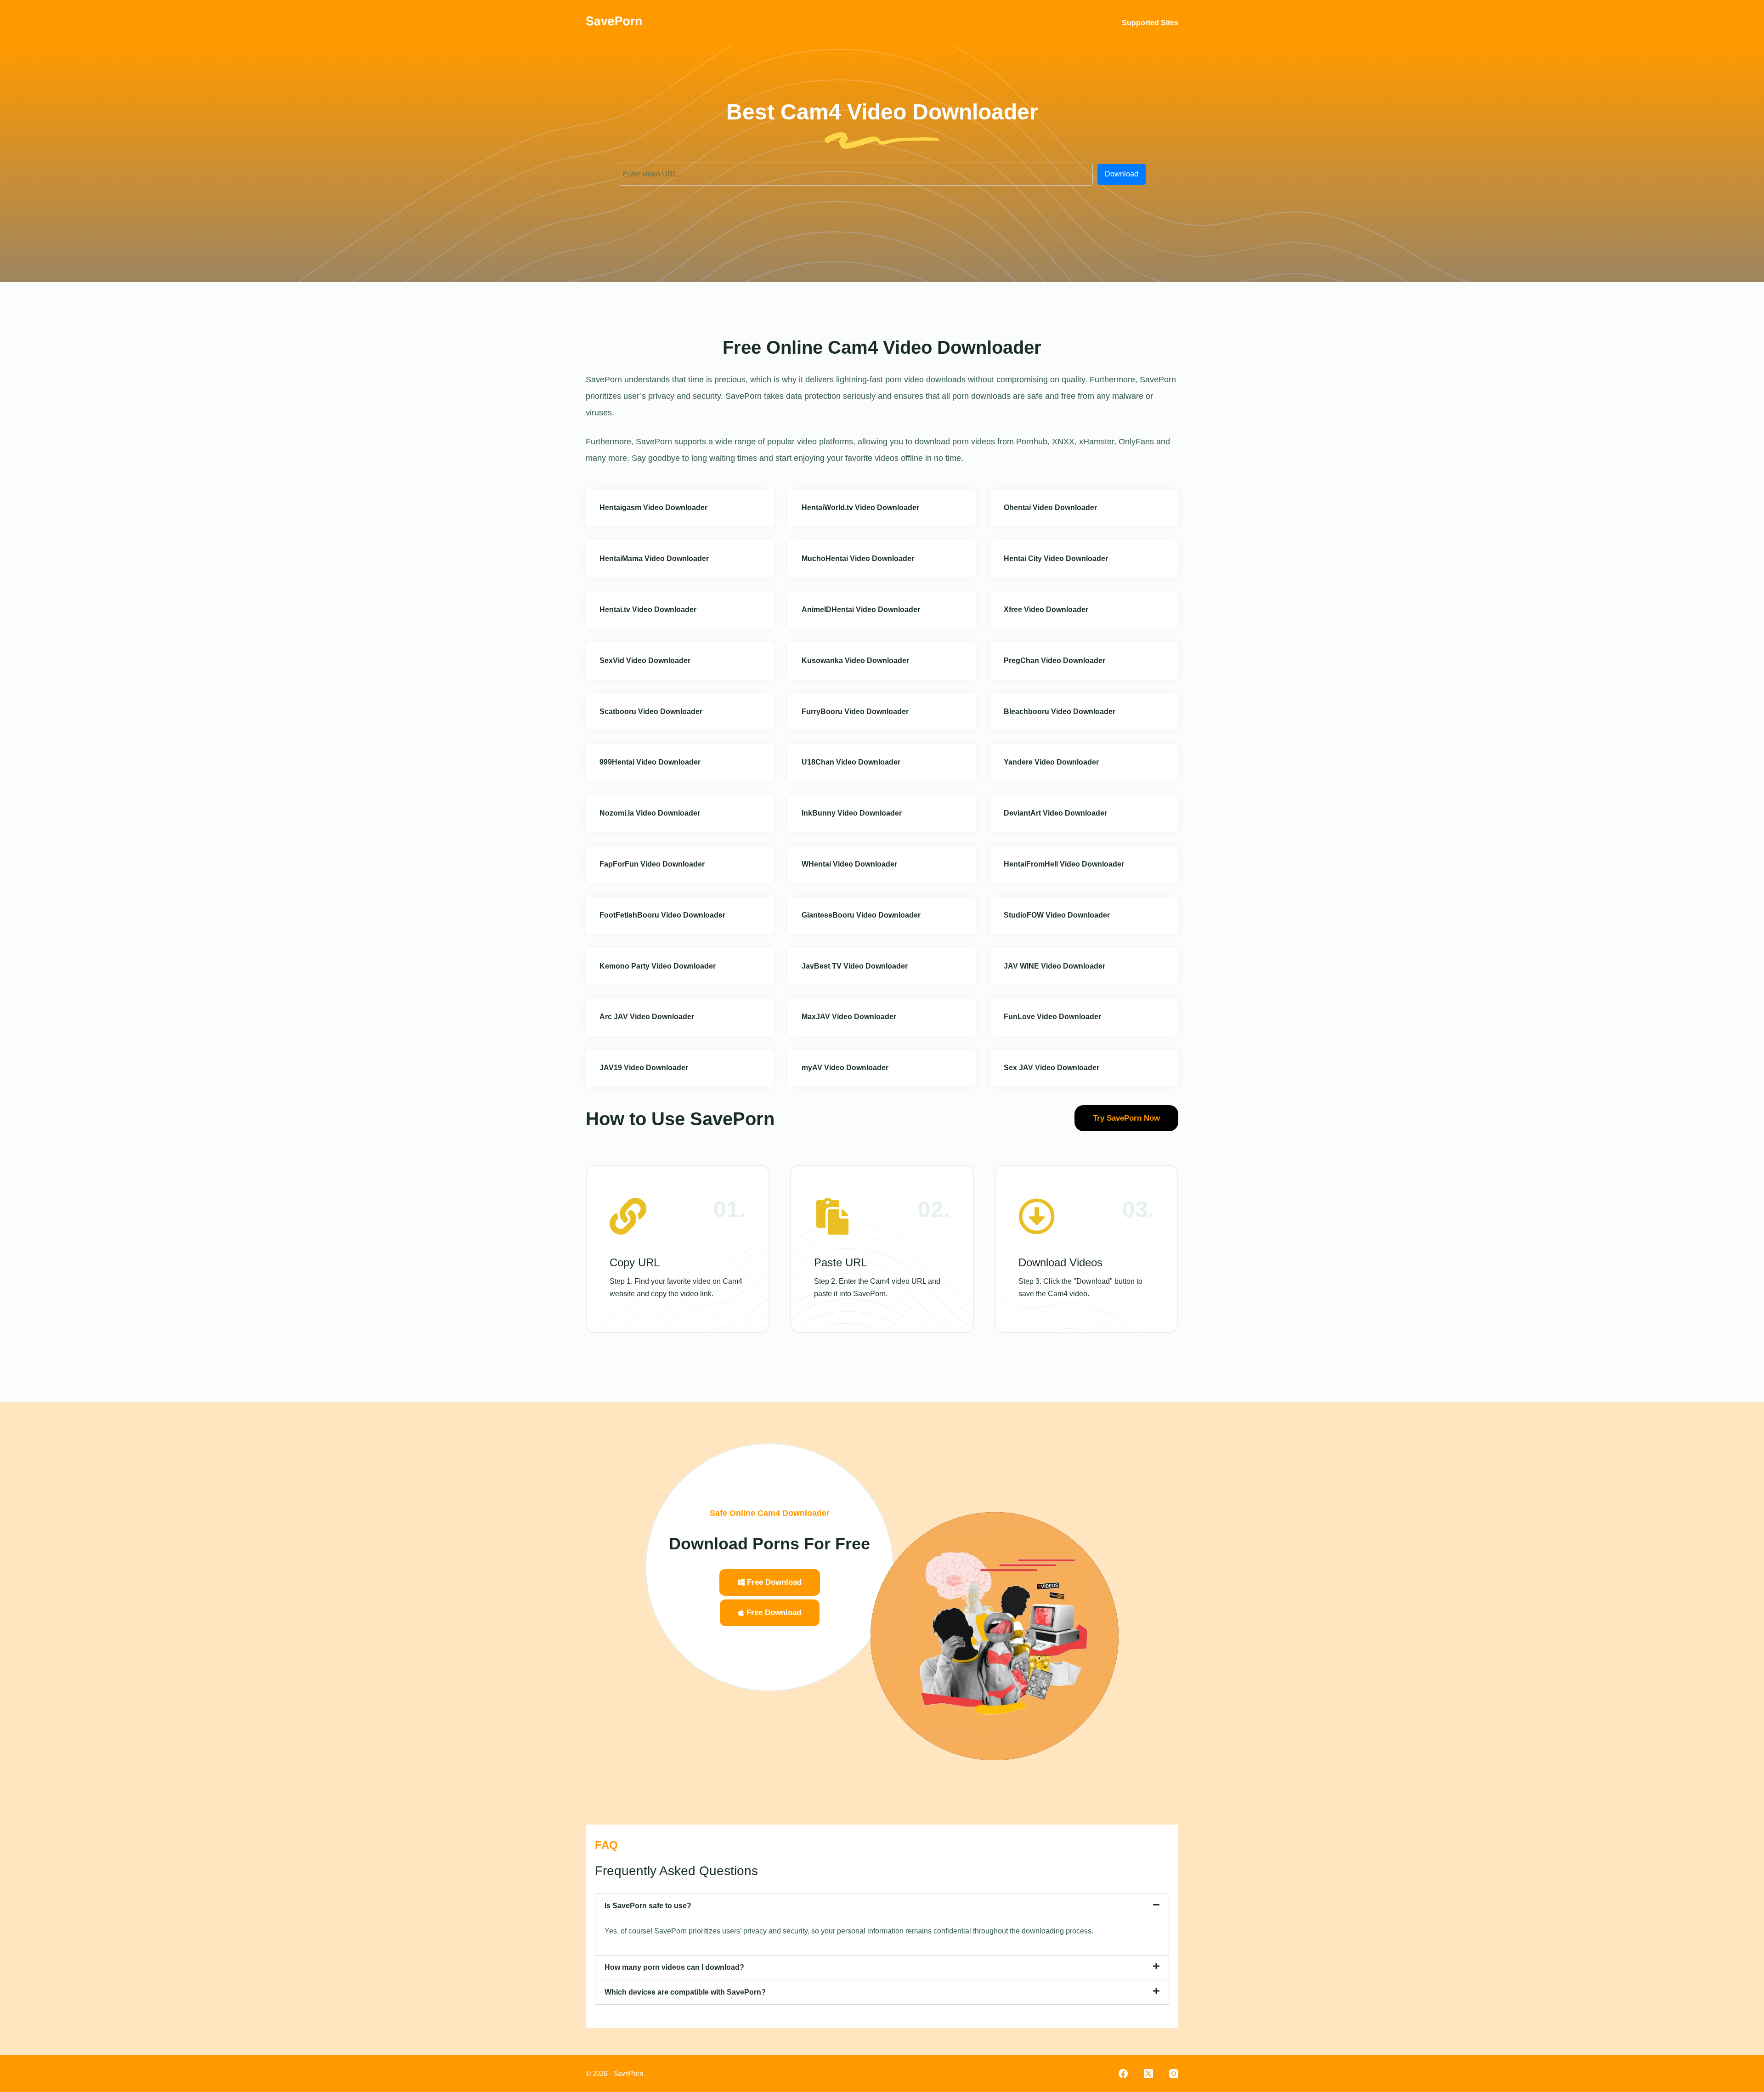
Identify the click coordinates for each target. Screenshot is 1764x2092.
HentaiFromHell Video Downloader (1064, 864)
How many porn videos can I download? (674, 1967)
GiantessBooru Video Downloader (861, 915)
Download (1122, 174)
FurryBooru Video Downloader (855, 712)
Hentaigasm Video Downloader (653, 507)
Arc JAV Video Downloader (647, 1017)
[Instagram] (1174, 2074)
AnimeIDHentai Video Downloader (861, 609)
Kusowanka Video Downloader (855, 660)
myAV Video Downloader (845, 1068)
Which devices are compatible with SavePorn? (685, 1992)
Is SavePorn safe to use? (648, 1906)
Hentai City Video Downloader (1056, 558)
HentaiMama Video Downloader (654, 558)
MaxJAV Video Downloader (849, 1017)
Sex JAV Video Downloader (1052, 1068)
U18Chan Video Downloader (851, 762)
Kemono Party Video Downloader (658, 966)
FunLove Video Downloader (1052, 1017)
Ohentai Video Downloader (1050, 507)
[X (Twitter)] (1148, 2074)
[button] (882, 1906)
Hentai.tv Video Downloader (648, 609)
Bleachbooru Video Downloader (1060, 712)
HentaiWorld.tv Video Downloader (860, 507)
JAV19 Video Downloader (644, 1068)
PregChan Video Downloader (1054, 660)
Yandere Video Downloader (1051, 762)
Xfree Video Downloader (1046, 609)
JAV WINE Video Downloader (1054, 966)
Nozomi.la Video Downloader (650, 813)
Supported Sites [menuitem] (1150, 23)
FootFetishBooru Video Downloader (662, 915)
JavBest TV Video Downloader (855, 966)
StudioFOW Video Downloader (1057, 915)
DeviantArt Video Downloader (1055, 813)
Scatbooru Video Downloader (651, 712)
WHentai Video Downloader (849, 864)
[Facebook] (1123, 2074)
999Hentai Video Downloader (650, 762)
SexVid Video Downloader (645, 660)
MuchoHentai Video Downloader (858, 558)
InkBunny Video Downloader (852, 813)
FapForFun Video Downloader (652, 864)
